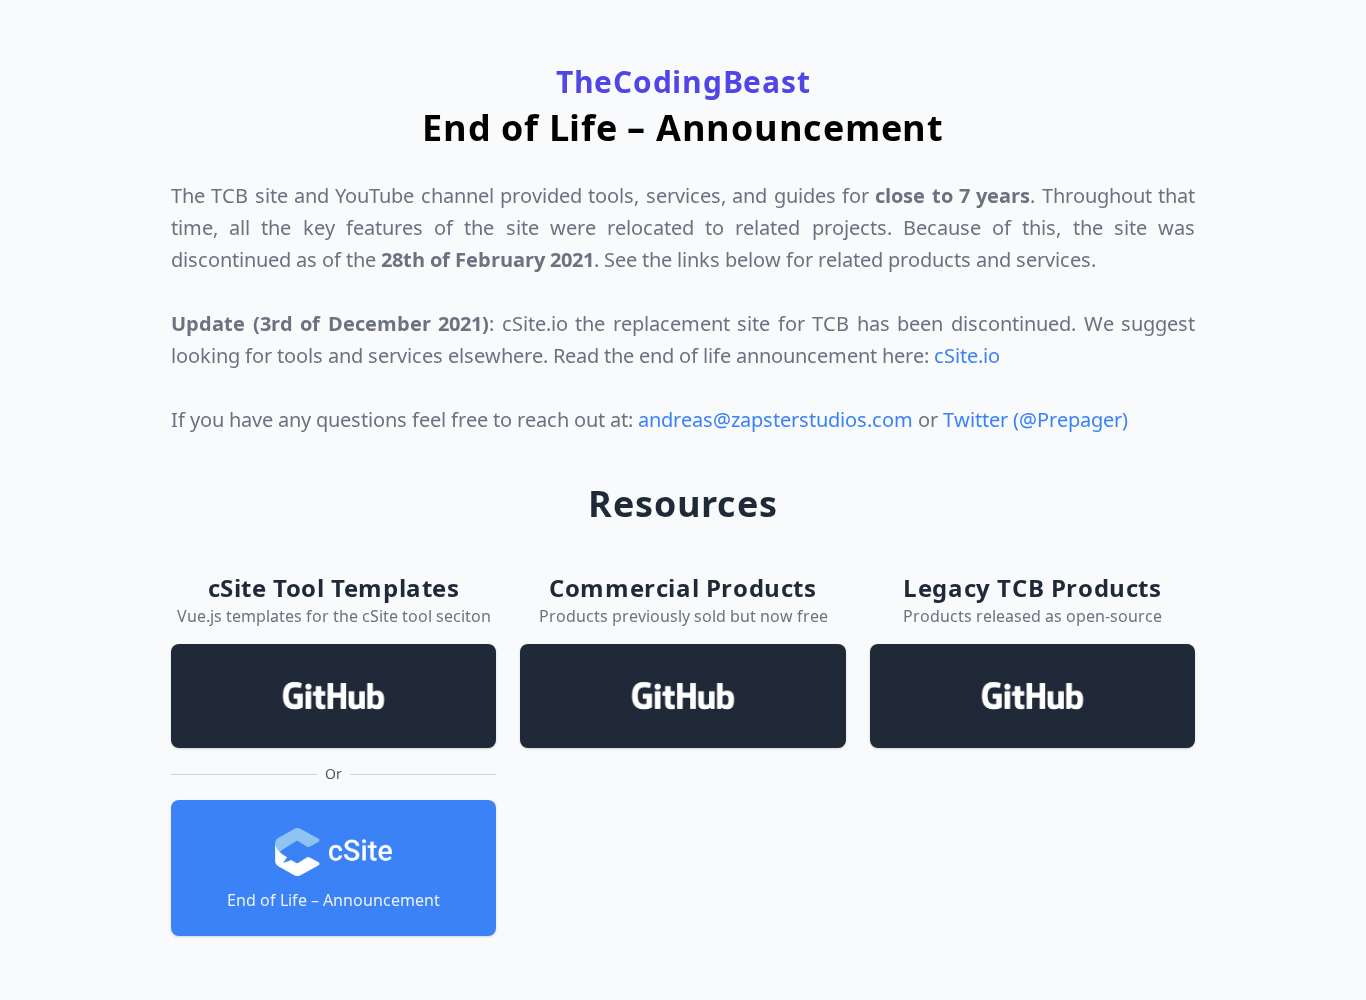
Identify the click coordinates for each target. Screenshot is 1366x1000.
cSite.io (967, 355)
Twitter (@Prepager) (1035, 419)
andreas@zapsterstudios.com (775, 419)
